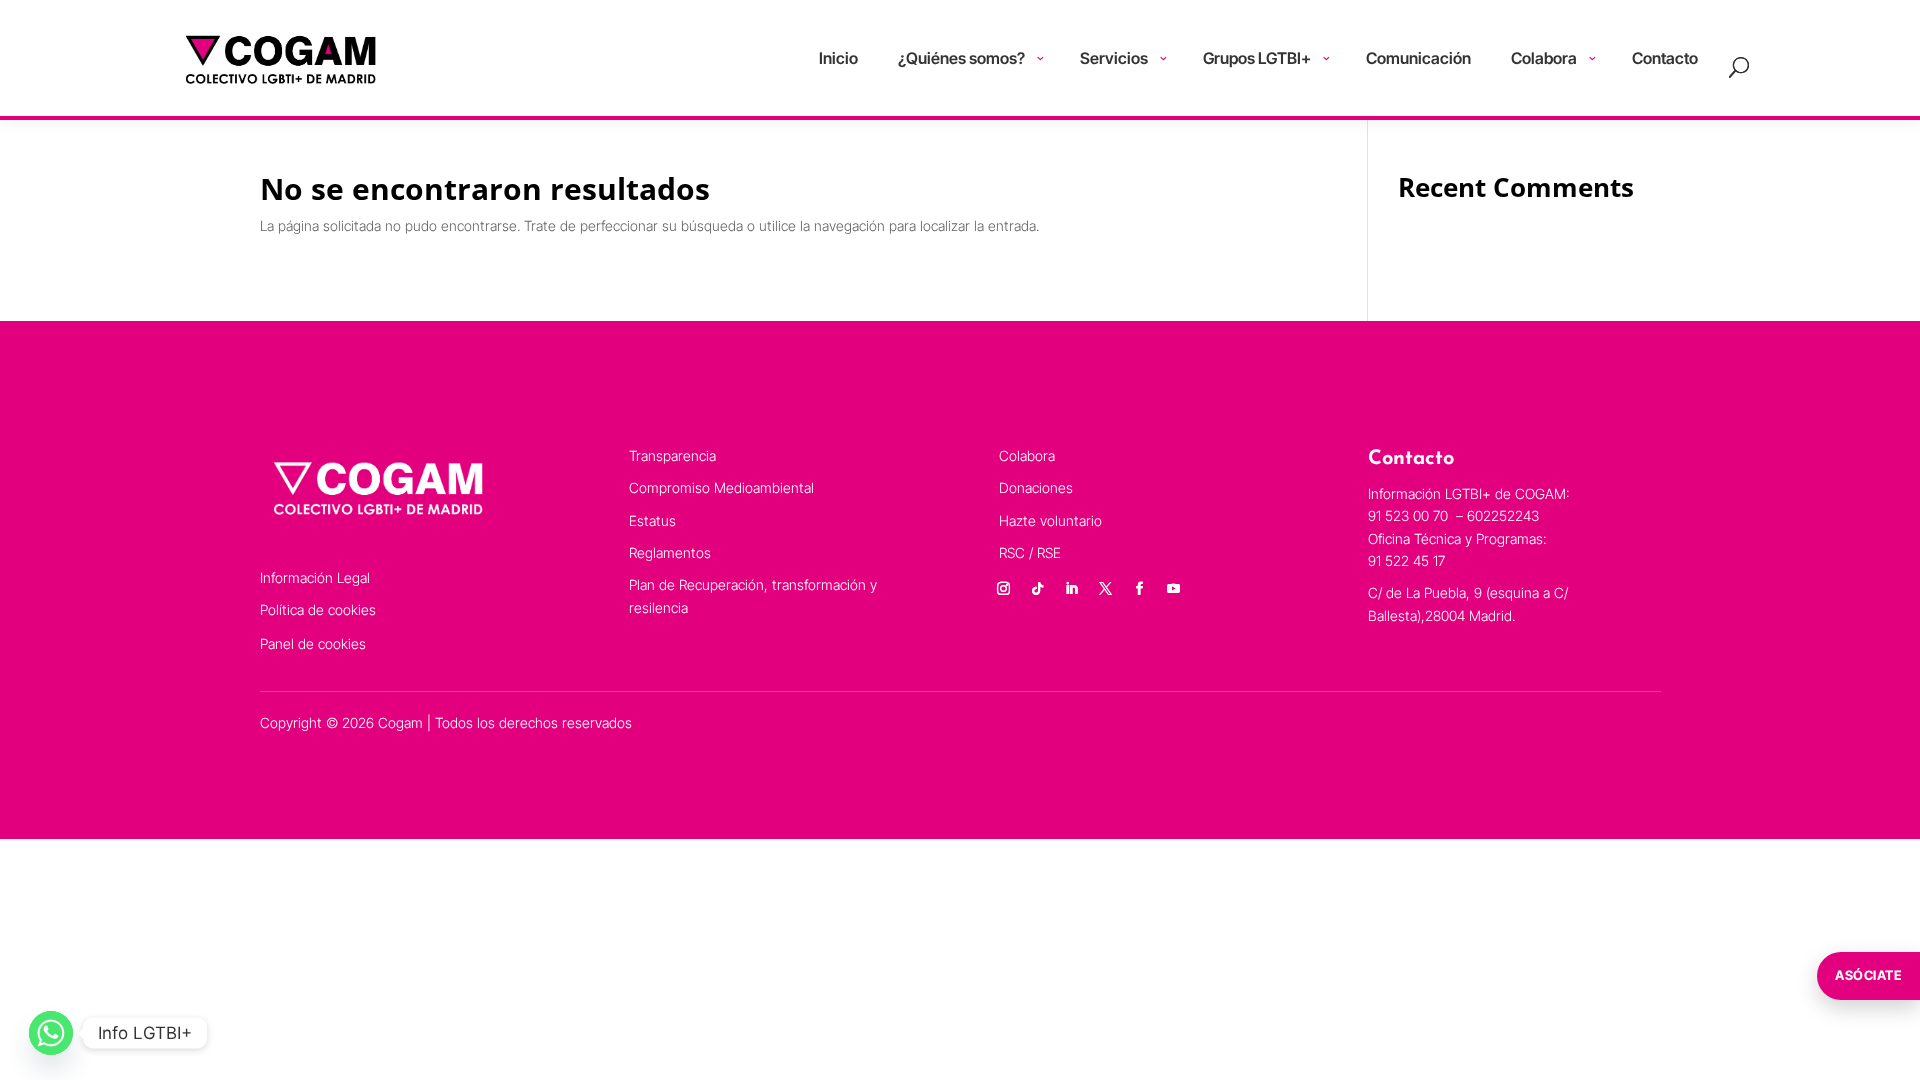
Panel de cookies (313, 643)
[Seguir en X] (1106, 589)
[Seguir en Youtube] (1174, 589)
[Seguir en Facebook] (1140, 589)
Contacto (1665, 58)
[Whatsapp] (51, 1033)
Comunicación (1418, 58)
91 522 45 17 (1406, 560)
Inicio (838, 58)
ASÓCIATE (1868, 975)
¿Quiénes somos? (961, 58)
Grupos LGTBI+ (1257, 58)
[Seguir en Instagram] (1004, 589)
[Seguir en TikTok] (1038, 589)
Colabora (1544, 58)
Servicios (1114, 58)
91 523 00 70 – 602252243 (1455, 515)
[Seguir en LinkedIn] (1072, 589)
